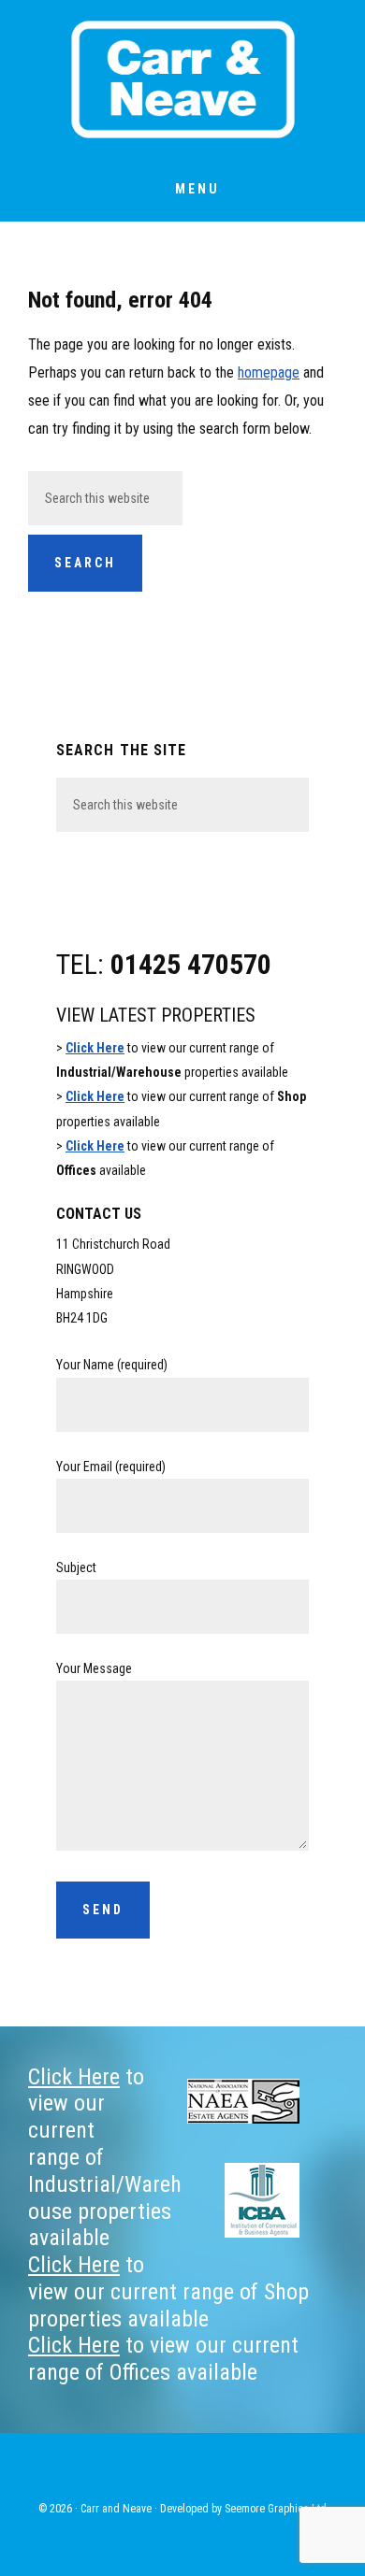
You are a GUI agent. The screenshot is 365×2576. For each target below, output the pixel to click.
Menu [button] (197, 189)
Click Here (95, 1048)
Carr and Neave (182, 79)
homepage (269, 372)
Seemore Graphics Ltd (276, 2509)
